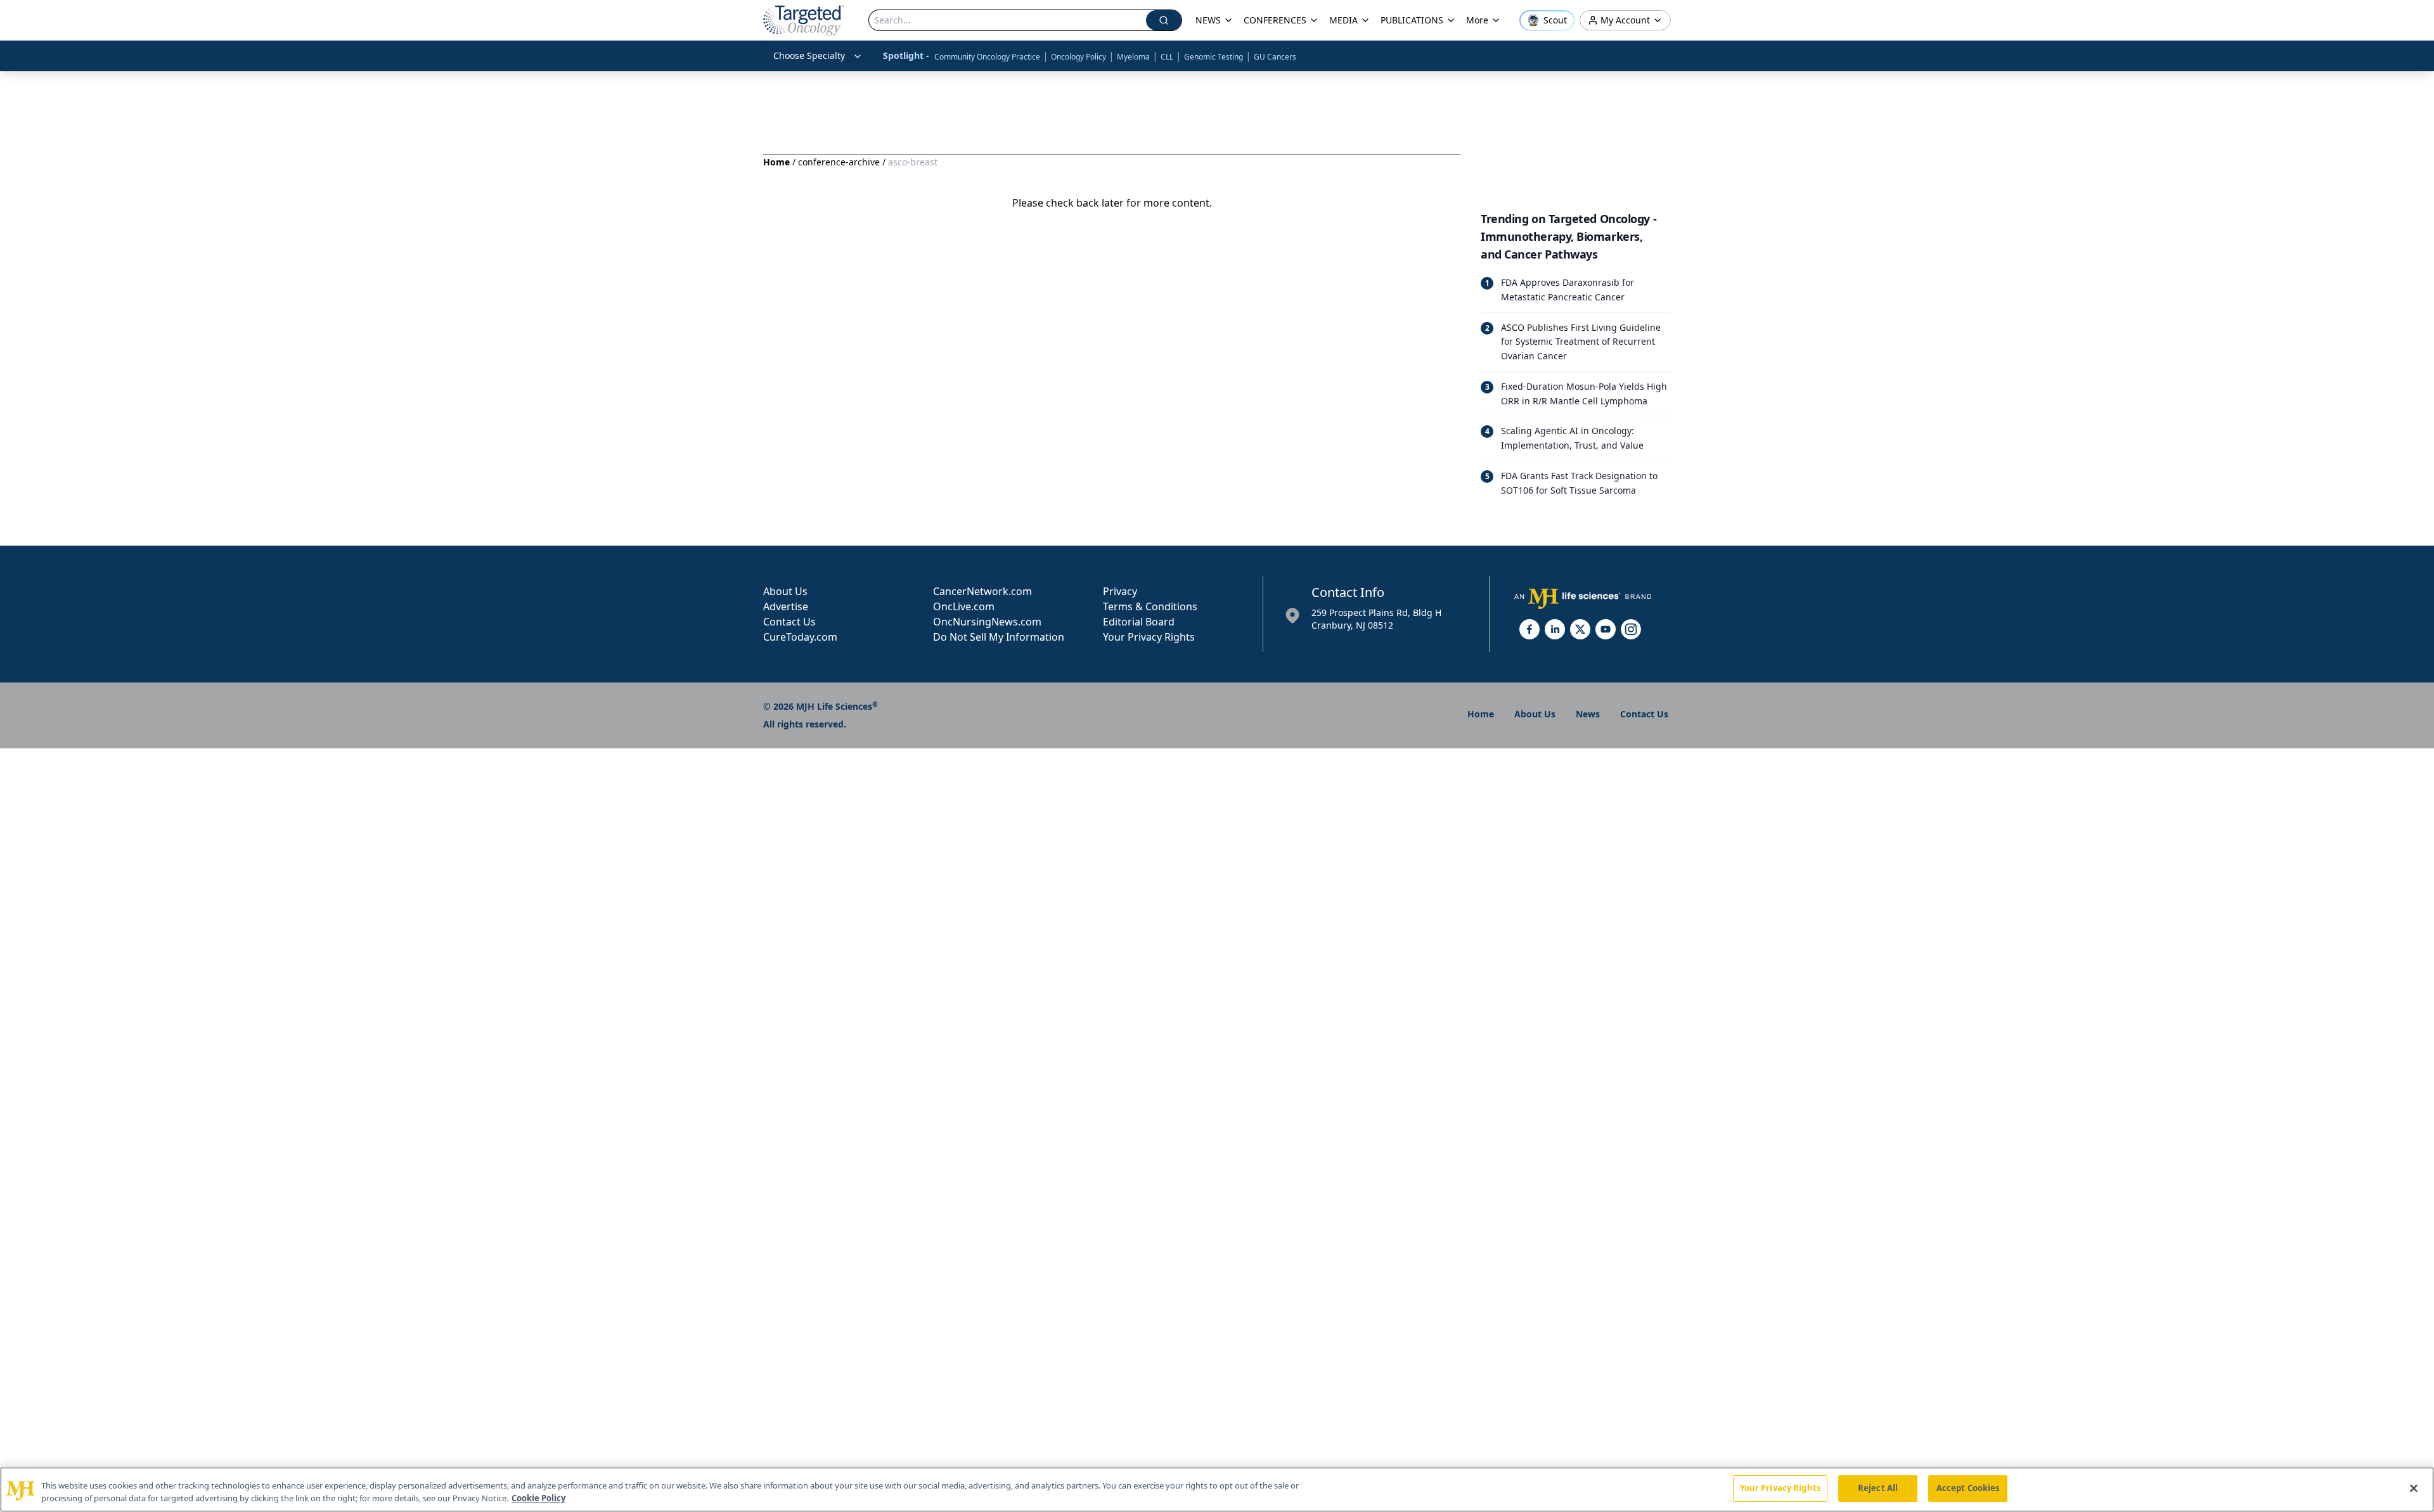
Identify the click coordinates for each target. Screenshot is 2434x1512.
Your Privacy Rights (1149, 637)
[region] (1217, 1490)
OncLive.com (964, 606)
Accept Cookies (1968, 1488)
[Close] (2414, 1488)
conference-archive (839, 162)
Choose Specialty (809, 55)
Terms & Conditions (1150, 606)
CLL (1167, 57)
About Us (785, 591)
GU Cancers (1275, 57)
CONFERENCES (1275, 20)
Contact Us (789, 622)
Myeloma (1133, 57)
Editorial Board (1139, 622)
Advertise (786, 606)
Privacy (1120, 591)
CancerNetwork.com (982, 591)
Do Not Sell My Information (999, 637)
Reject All (1878, 1488)
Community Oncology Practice (987, 57)
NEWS (1208, 20)
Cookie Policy (538, 1498)
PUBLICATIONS (1412, 20)
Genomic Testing (1214, 57)
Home (776, 162)
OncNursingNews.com (987, 622)
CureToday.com (800, 637)
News (1588, 714)
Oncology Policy (1079, 57)
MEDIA (1343, 20)
